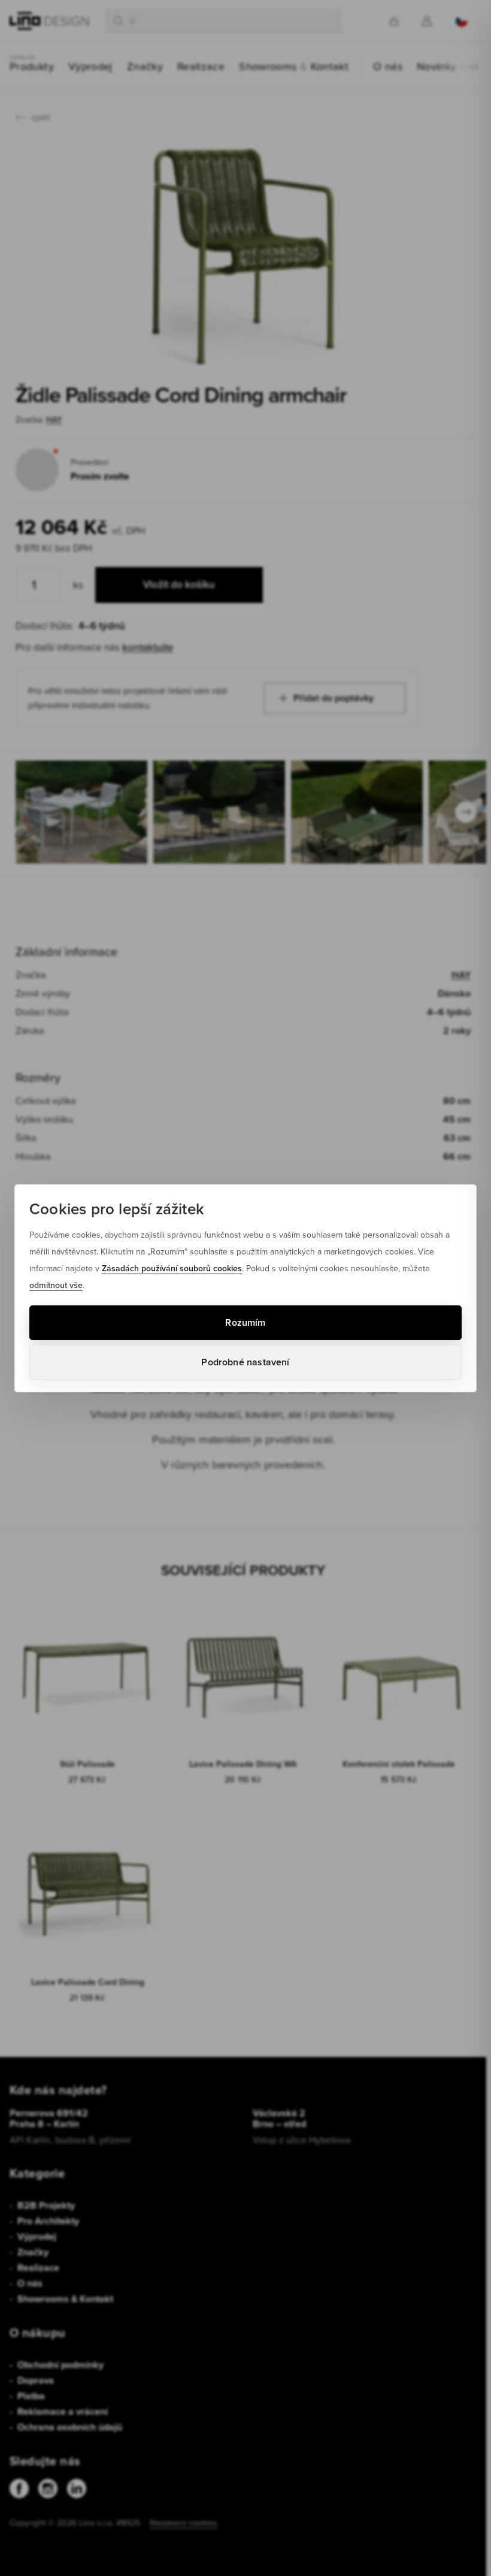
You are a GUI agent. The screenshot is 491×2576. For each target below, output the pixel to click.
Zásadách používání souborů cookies (172, 1268)
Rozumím (245, 1322)
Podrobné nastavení (245, 1362)
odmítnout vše (56, 1285)
